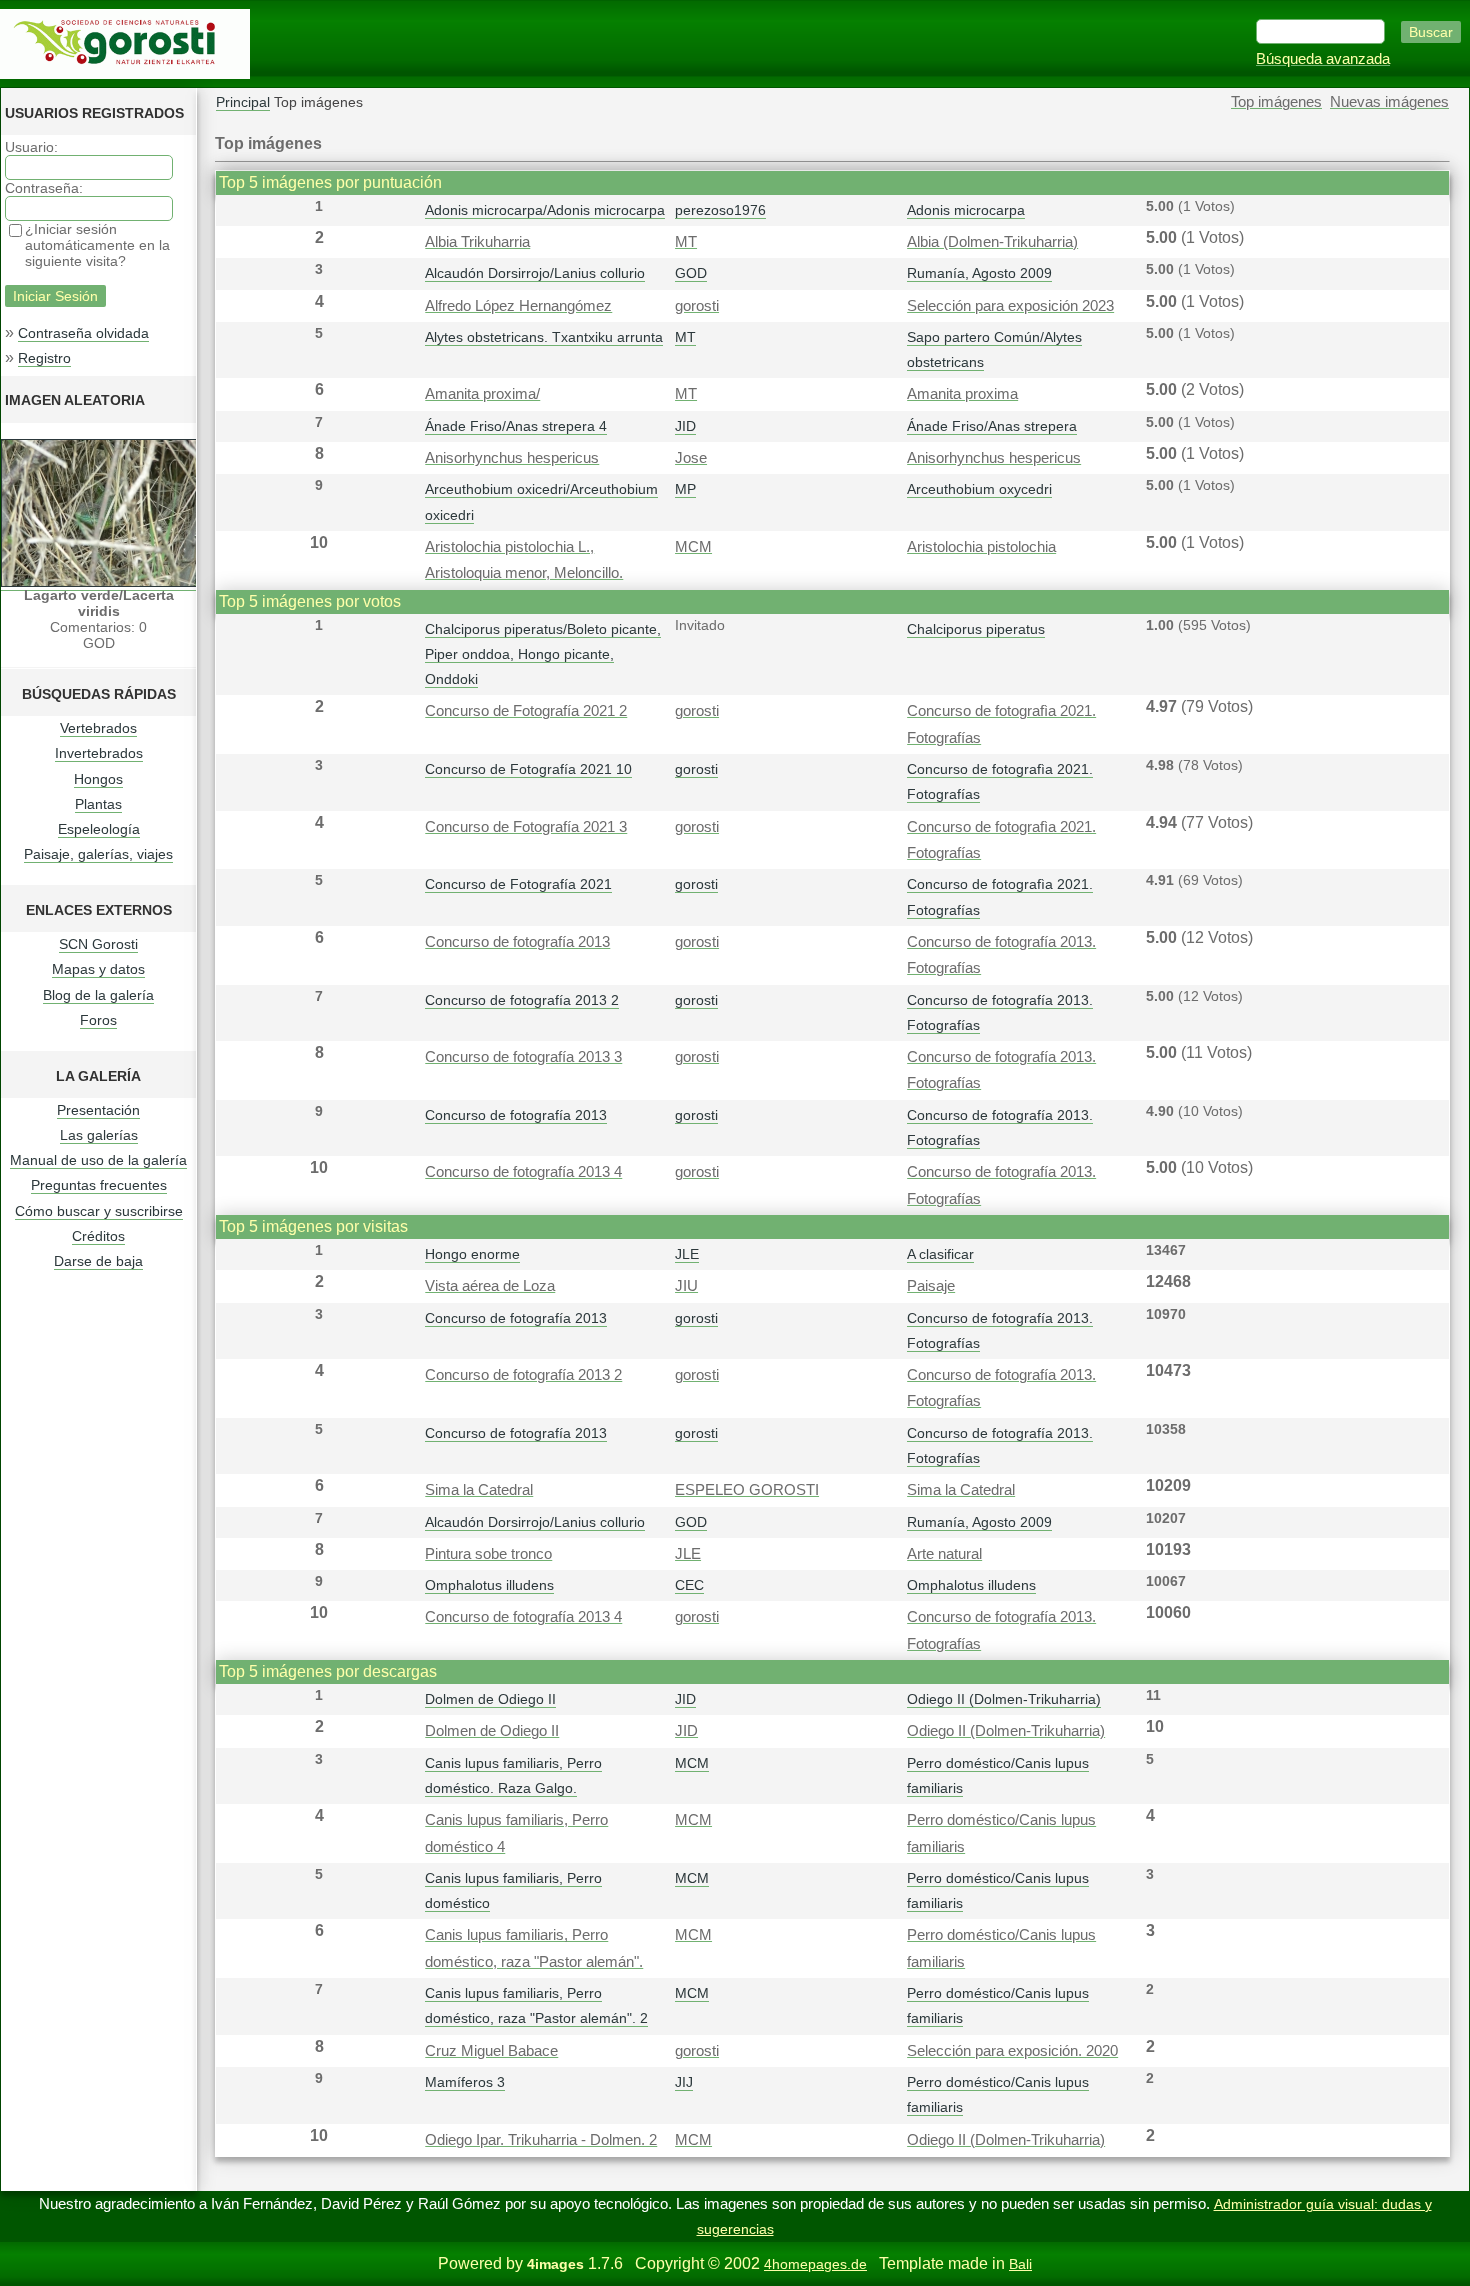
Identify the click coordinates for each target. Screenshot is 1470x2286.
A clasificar (940, 1254)
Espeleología (99, 829)
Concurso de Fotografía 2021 (518, 884)
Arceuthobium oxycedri (979, 489)
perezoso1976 (720, 210)
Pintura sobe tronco (488, 1554)
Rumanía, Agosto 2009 (979, 273)
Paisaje (931, 1286)
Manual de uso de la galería (98, 1160)
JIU (686, 1286)
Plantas (98, 804)
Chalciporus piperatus (976, 629)
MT (686, 242)
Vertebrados (98, 728)
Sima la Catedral (479, 1490)
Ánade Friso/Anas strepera (992, 426)
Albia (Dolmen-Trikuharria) (992, 242)
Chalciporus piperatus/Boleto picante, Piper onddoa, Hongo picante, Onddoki (543, 654)
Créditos (98, 1236)
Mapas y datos (98, 969)
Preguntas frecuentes (99, 1185)
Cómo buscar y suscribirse (99, 1211)
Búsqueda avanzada (1323, 59)
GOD (691, 273)
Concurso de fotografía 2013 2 (522, 1000)
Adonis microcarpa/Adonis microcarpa (545, 210)
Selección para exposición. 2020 (1012, 2051)
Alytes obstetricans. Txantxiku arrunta (544, 337)
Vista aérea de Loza (490, 1286)
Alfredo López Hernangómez (518, 306)
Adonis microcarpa (966, 210)
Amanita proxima (962, 394)
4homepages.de (815, 2264)
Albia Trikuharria (477, 242)
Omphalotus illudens (489, 1585)
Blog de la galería (98, 995)
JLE (687, 1254)
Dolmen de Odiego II (490, 1699)
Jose (691, 458)
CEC (689, 1585)
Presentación (98, 1110)
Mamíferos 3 (465, 2082)
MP (685, 489)
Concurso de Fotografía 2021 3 (526, 827)
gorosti (697, 306)
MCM (693, 547)
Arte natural (944, 1554)
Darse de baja (98, 1261)
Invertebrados (99, 753)
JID (685, 426)
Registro (44, 358)
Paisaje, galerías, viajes (98, 854)
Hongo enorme (472, 1254)
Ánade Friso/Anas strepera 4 (516, 426)
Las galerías (99, 1135)
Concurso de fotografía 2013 (517, 942)
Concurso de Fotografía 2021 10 (528, 769)
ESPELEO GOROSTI (747, 1490)
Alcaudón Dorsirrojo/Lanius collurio (535, 273)
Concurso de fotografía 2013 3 (523, 1057)
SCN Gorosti (98, 944)
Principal (243, 102)
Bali (1020, 2264)
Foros (98, 1020)
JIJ (684, 2082)
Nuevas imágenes (1389, 102)
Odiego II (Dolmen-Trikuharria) (1004, 1699)
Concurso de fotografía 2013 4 (523, 1172)
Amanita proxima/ (482, 394)
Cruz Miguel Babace (491, 2051)
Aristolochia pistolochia (981, 547)
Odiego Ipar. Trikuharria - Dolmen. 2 (541, 2140)
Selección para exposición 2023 (1010, 306)
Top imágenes (1276, 102)
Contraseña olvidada (83, 333)
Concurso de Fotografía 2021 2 (526, 711)
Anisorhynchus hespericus (512, 458)
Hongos (98, 779)
